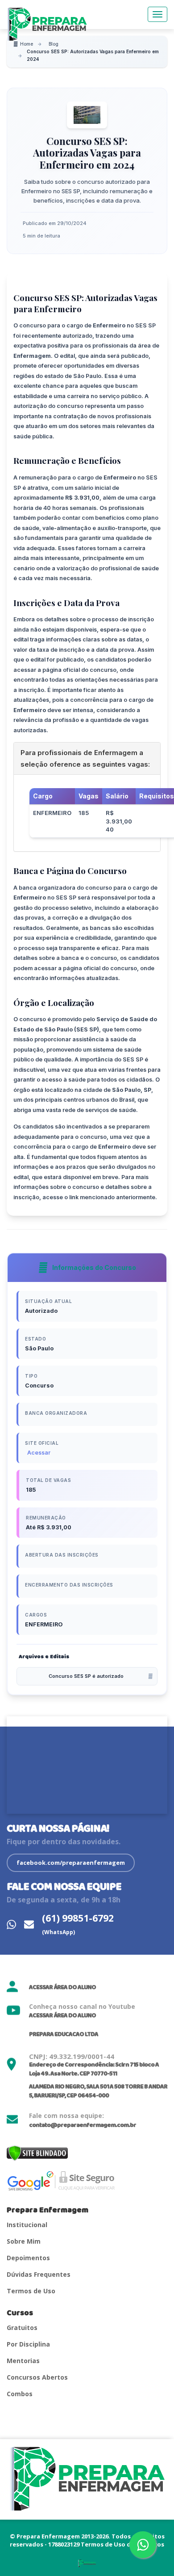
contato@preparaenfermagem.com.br (83, 2125)
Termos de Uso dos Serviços (122, 2544)
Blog (54, 44)
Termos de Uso (31, 2291)
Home (27, 44)
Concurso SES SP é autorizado (86, 1676)
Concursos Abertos (37, 2377)
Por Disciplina (28, 2344)
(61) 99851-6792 (78, 1924)
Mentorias (23, 2361)
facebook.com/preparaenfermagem (71, 1863)
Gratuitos (22, 2328)
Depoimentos (28, 2258)
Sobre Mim (24, 2241)
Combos (20, 2394)
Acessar (39, 1453)
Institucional (27, 2225)
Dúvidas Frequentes (39, 2274)
